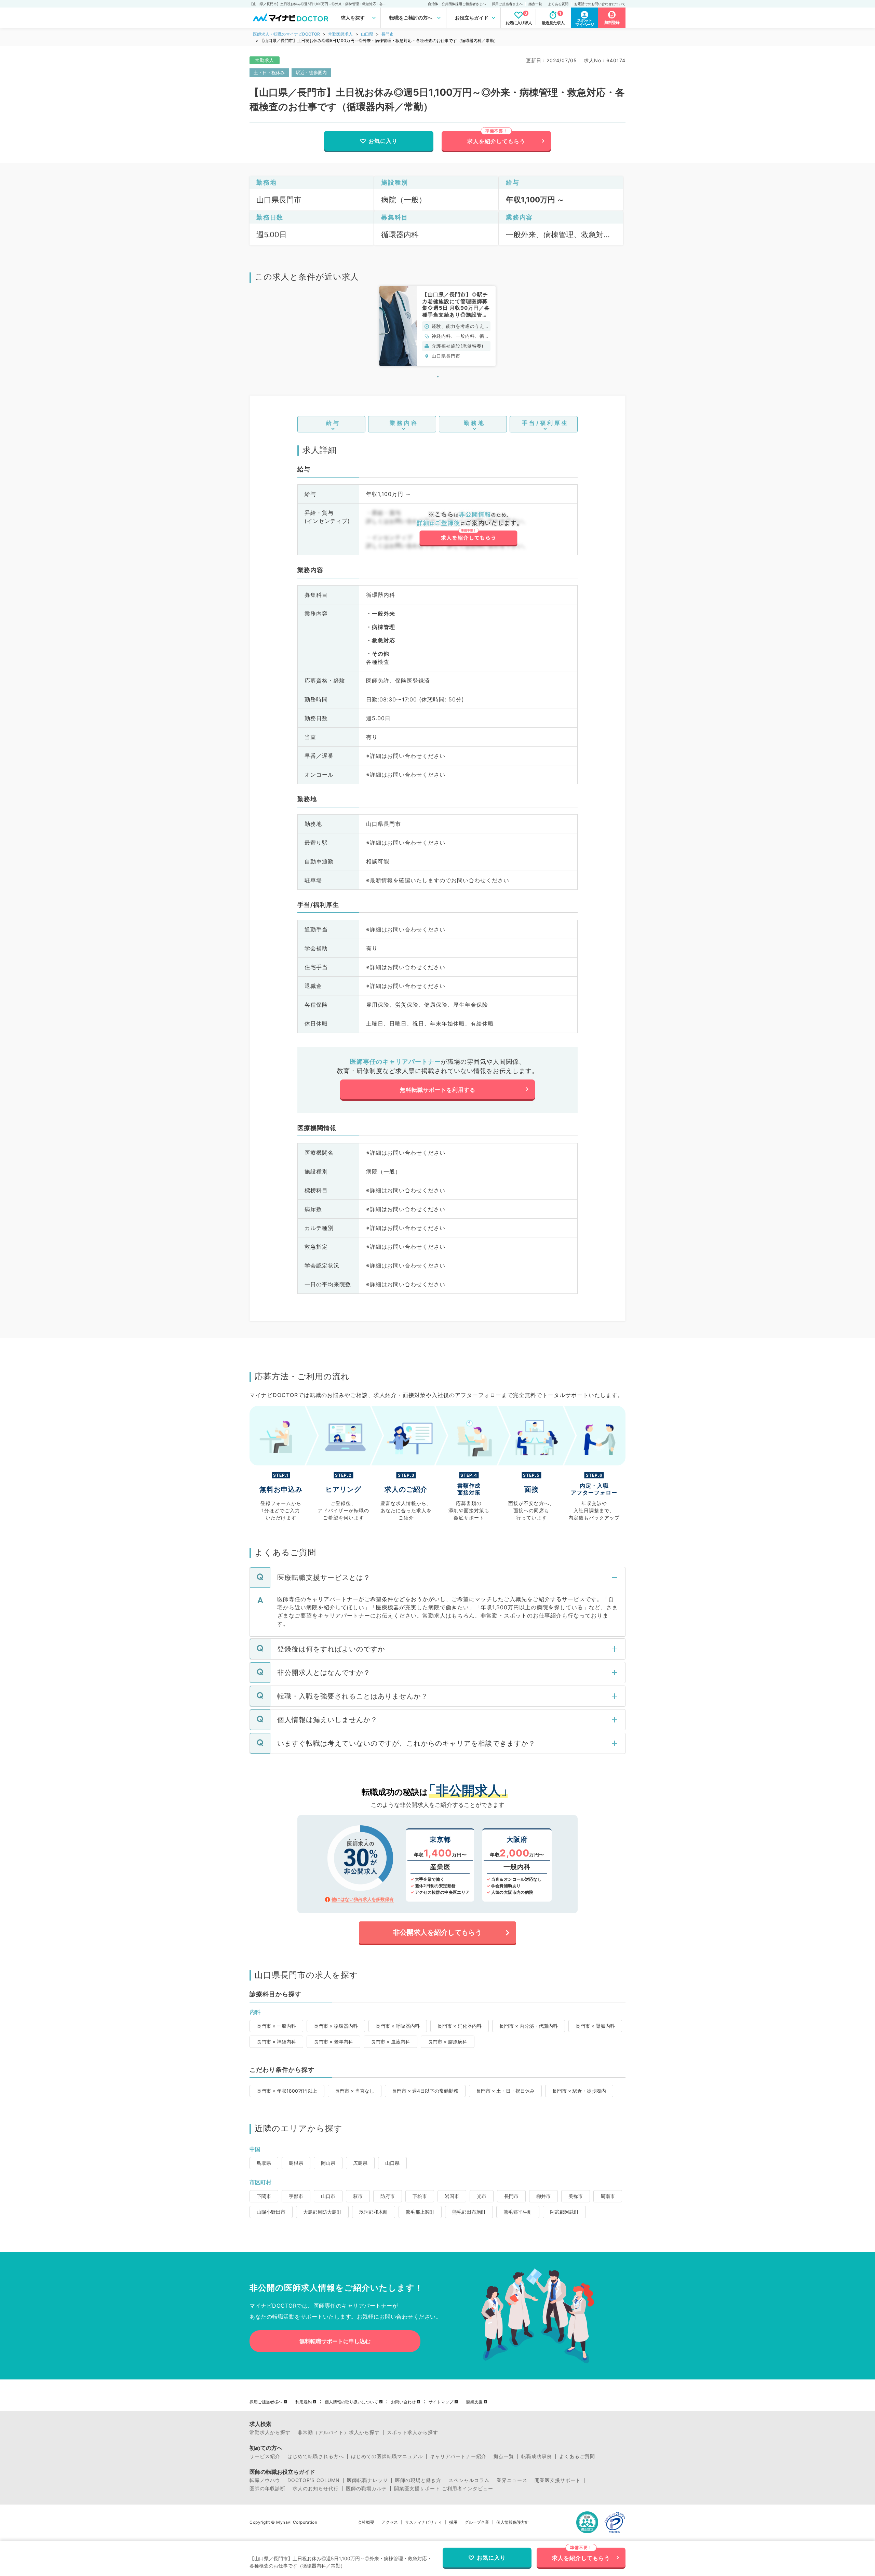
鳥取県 (264, 2163)
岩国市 (452, 2196)
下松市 (420, 2196)
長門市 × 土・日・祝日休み (505, 2091)
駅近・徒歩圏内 (311, 72)
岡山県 (328, 2163)
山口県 (367, 34)
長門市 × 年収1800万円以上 (287, 2091)
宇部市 (296, 2196)
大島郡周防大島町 (322, 2212)
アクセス (390, 2522)
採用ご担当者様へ (266, 2402)
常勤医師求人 (340, 34)
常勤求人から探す (270, 2432)
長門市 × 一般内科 (276, 2026)
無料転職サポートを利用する (438, 1090)
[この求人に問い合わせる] (468, 529)
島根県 (296, 2163)
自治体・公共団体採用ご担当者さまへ (457, 4)
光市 (482, 2196)
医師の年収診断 (267, 2488)
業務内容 (404, 423)
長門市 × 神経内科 (276, 2042)
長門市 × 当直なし (355, 2091)
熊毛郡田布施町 (469, 2212)
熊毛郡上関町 (420, 2212)
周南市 (608, 2196)
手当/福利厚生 (545, 423)
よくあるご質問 (577, 2456)
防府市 (388, 2196)
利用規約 (304, 2402)
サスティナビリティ (423, 2522)
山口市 (328, 2196)
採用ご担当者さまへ (507, 4)
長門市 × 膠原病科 (448, 2042)
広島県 (360, 2163)
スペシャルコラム (469, 2480)
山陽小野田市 (271, 2212)
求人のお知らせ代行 (316, 2488)
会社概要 (366, 2522)
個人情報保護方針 (513, 2522)
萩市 (358, 2196)
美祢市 (576, 2196)
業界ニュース (512, 2480)
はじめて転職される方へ (316, 2456)
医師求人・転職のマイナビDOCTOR (286, 34)
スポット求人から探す (413, 2432)
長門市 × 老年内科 (333, 2042)
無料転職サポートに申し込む (335, 2341)
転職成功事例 (537, 2456)
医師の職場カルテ (366, 2488)
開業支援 (474, 2402)
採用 (453, 2522)
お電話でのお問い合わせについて (600, 4)
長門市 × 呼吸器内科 (398, 2026)
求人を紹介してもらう (496, 141)
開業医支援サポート (558, 2480)
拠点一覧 (535, 4)
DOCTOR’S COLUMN (314, 2480)
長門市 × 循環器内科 (336, 2026)
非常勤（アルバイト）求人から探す (339, 2432)
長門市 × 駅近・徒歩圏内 (579, 2091)
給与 (333, 423)
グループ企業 (477, 2522)
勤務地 (475, 423)
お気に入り (383, 141)
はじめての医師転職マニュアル (387, 2456)
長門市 (388, 34)
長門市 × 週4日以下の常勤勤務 (425, 2091)
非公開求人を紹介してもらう (437, 1932)
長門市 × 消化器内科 (460, 2026)
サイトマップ (441, 2402)
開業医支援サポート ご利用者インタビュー (444, 2488)
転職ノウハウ (265, 2480)
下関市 (264, 2196)
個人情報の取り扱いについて (351, 2402)
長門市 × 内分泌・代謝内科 (529, 2026)
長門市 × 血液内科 (391, 2042)
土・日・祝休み (269, 72)
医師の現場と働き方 (418, 2480)
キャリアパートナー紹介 (458, 2456)
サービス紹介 (265, 2456)
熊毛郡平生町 (518, 2212)
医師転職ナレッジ (367, 2480)
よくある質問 (558, 4)
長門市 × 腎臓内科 (595, 2026)
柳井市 (543, 2196)
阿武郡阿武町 (564, 2212)
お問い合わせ (403, 2402)
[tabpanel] (437, 326)
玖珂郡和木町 (374, 2212)
